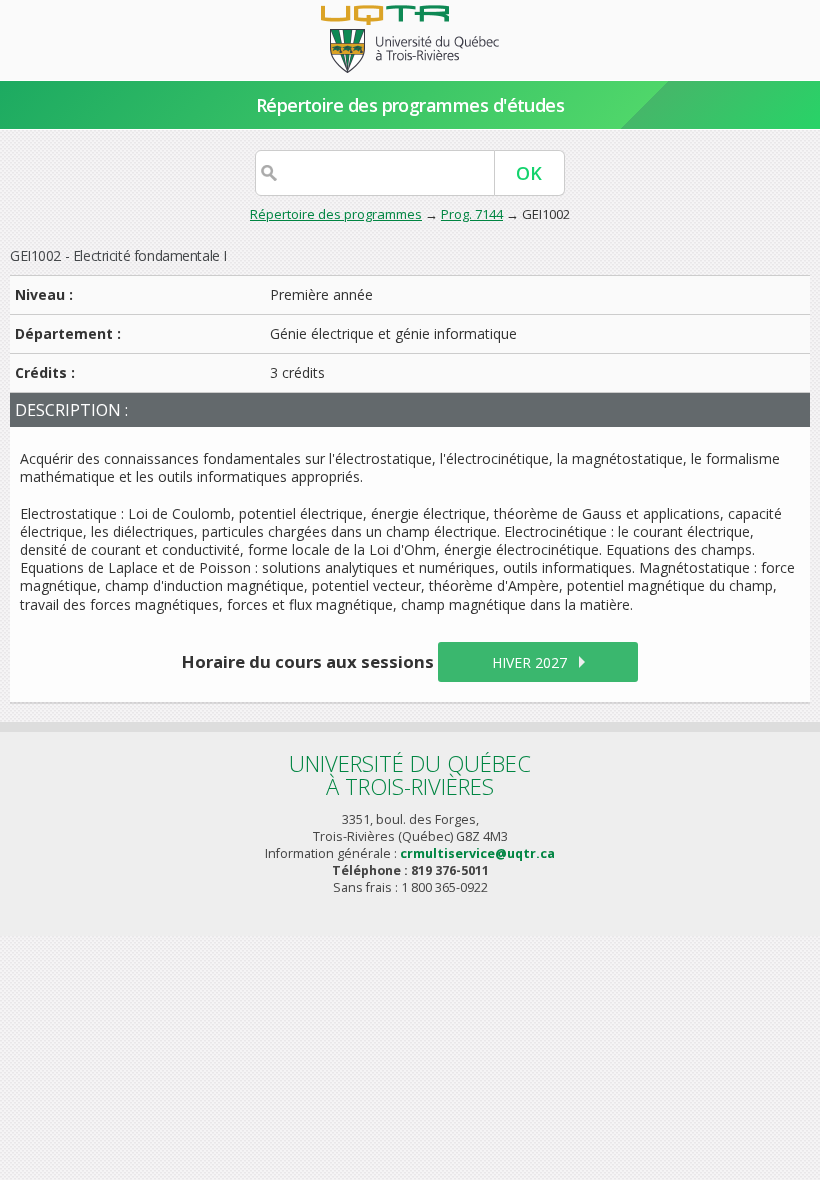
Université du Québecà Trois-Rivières (410, 774)
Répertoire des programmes (336, 214)
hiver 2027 (529, 662)
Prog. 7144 (472, 214)
